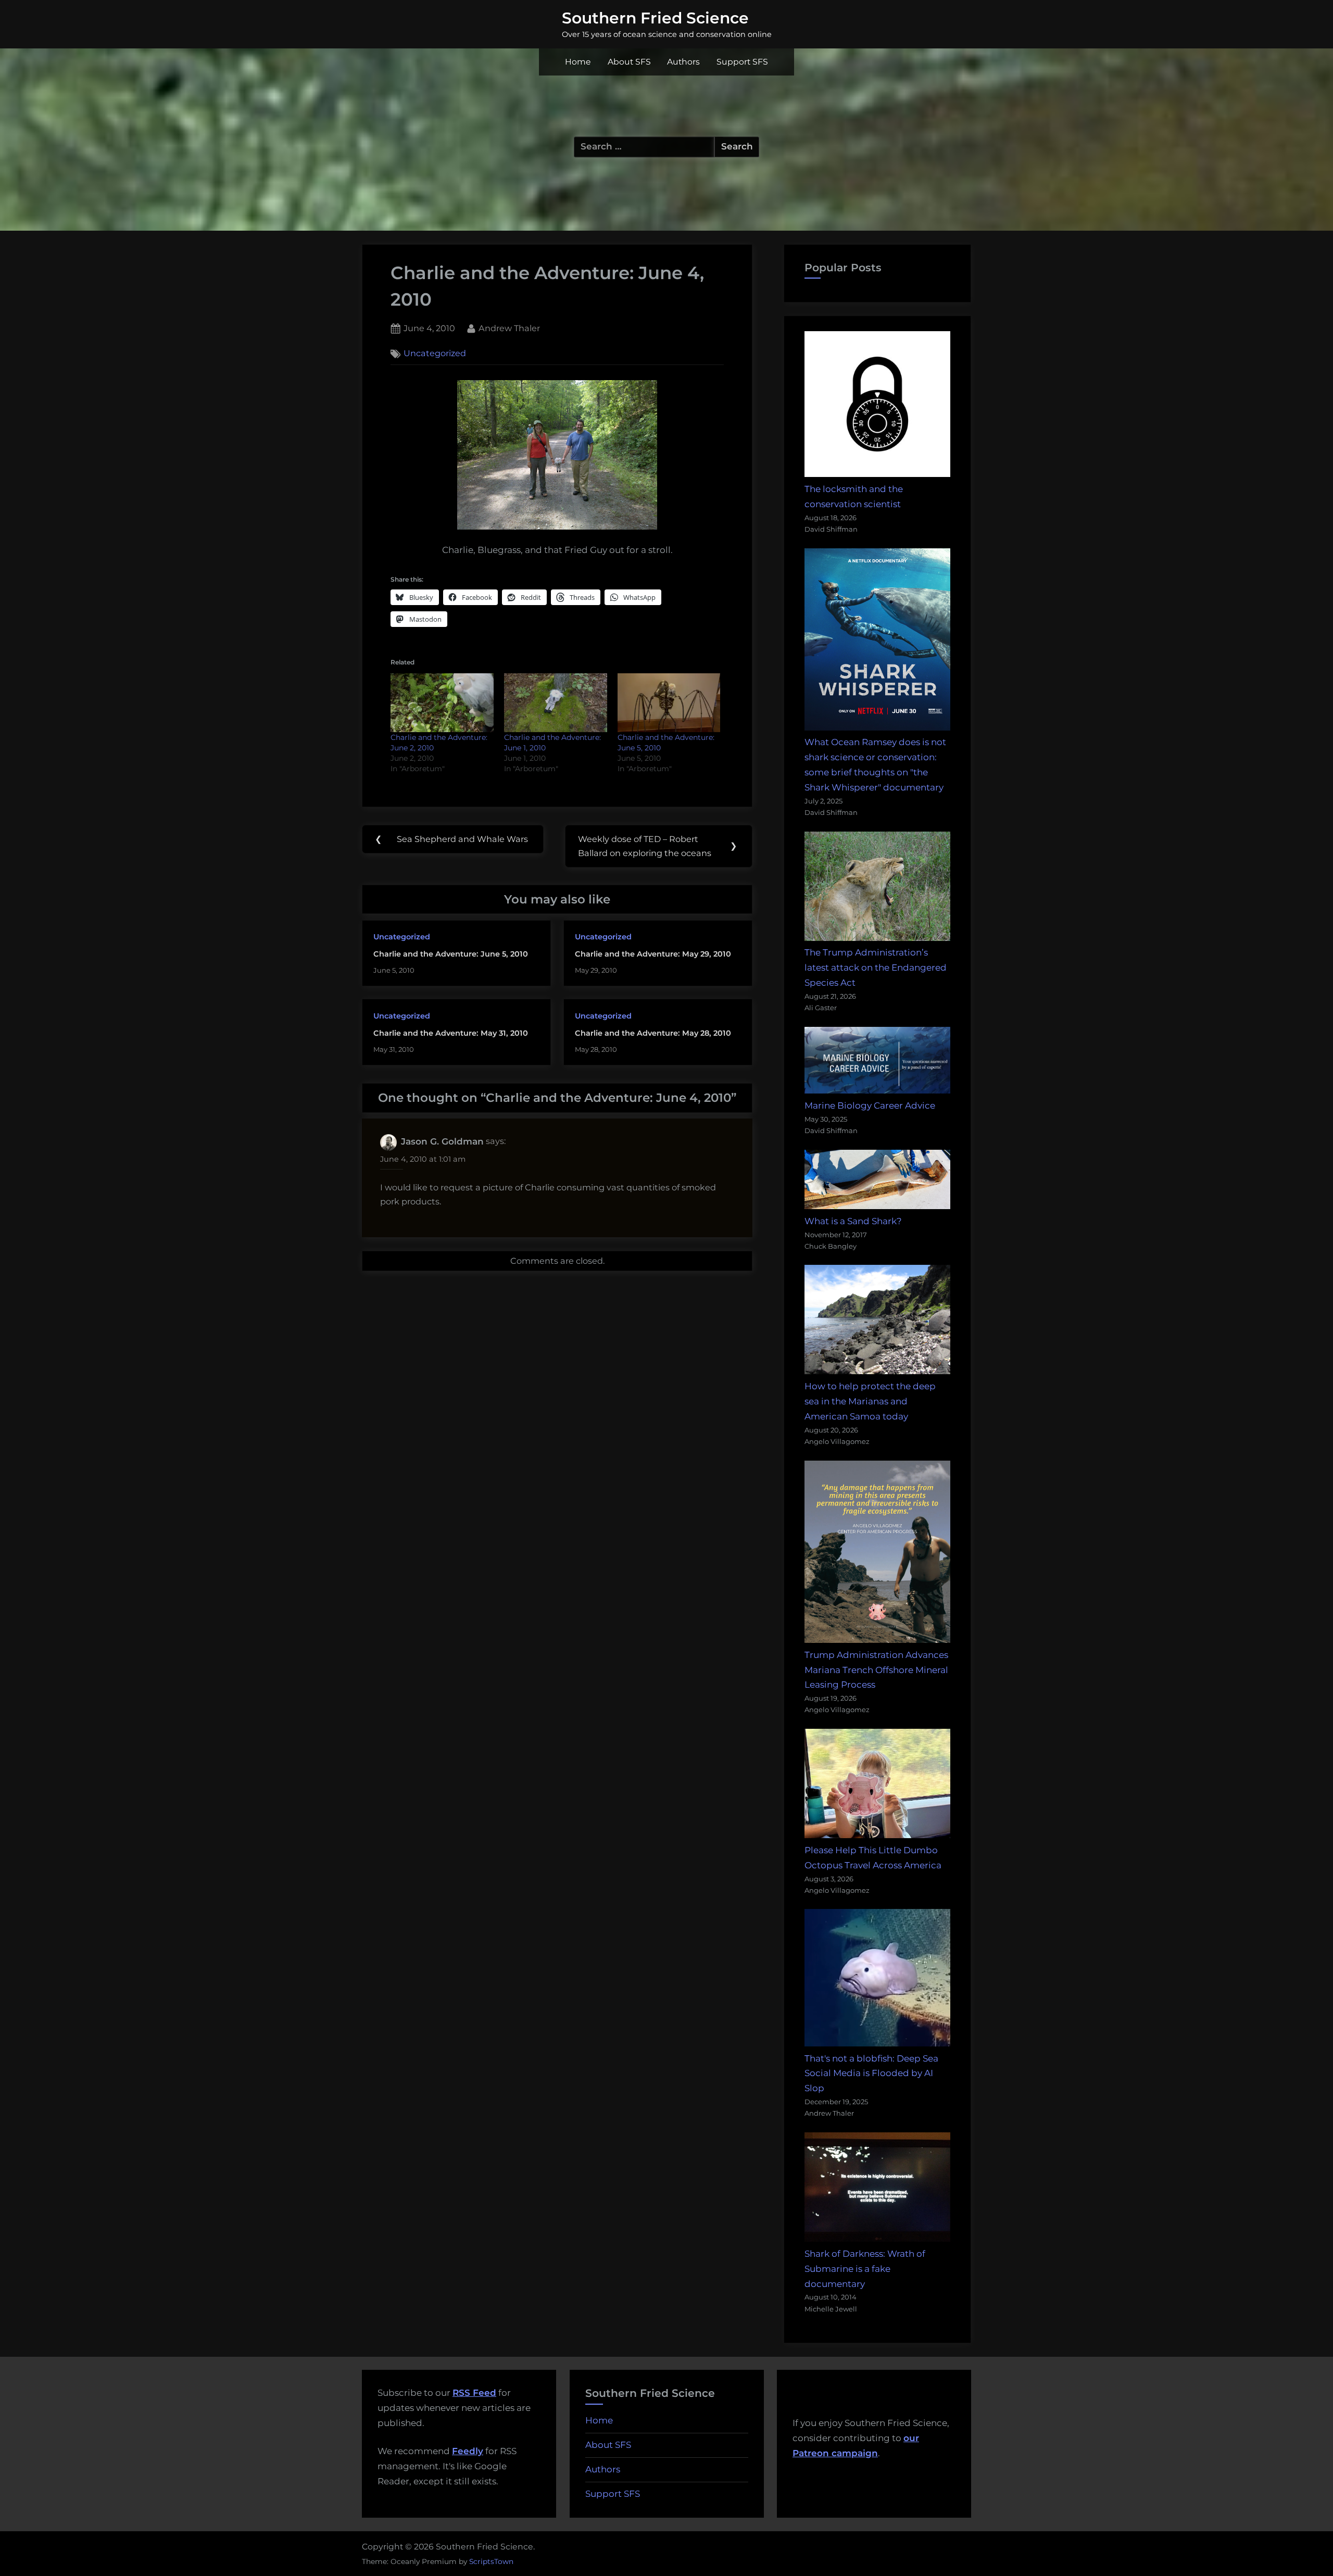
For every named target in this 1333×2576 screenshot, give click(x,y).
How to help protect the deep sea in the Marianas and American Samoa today (870, 1401)
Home (578, 62)
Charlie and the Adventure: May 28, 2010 (653, 1033)
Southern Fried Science (655, 18)
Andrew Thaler (509, 328)
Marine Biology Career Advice (870, 1105)
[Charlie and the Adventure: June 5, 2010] (669, 703)
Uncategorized (435, 354)
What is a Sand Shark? (853, 1221)
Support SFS (742, 62)
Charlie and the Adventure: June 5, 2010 (451, 954)
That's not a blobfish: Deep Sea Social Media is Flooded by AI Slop (871, 2074)
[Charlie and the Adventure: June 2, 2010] (442, 703)
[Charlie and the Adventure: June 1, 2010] (556, 703)
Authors (683, 62)
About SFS (629, 62)
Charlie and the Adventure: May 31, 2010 (451, 1033)
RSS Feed (474, 2393)
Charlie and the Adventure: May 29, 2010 (653, 954)
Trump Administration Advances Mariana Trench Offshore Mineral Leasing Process (876, 1670)
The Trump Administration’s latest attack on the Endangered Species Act (876, 967)
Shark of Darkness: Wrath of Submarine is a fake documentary (865, 2269)
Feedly (468, 2451)
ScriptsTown (491, 2561)
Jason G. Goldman (442, 1141)
